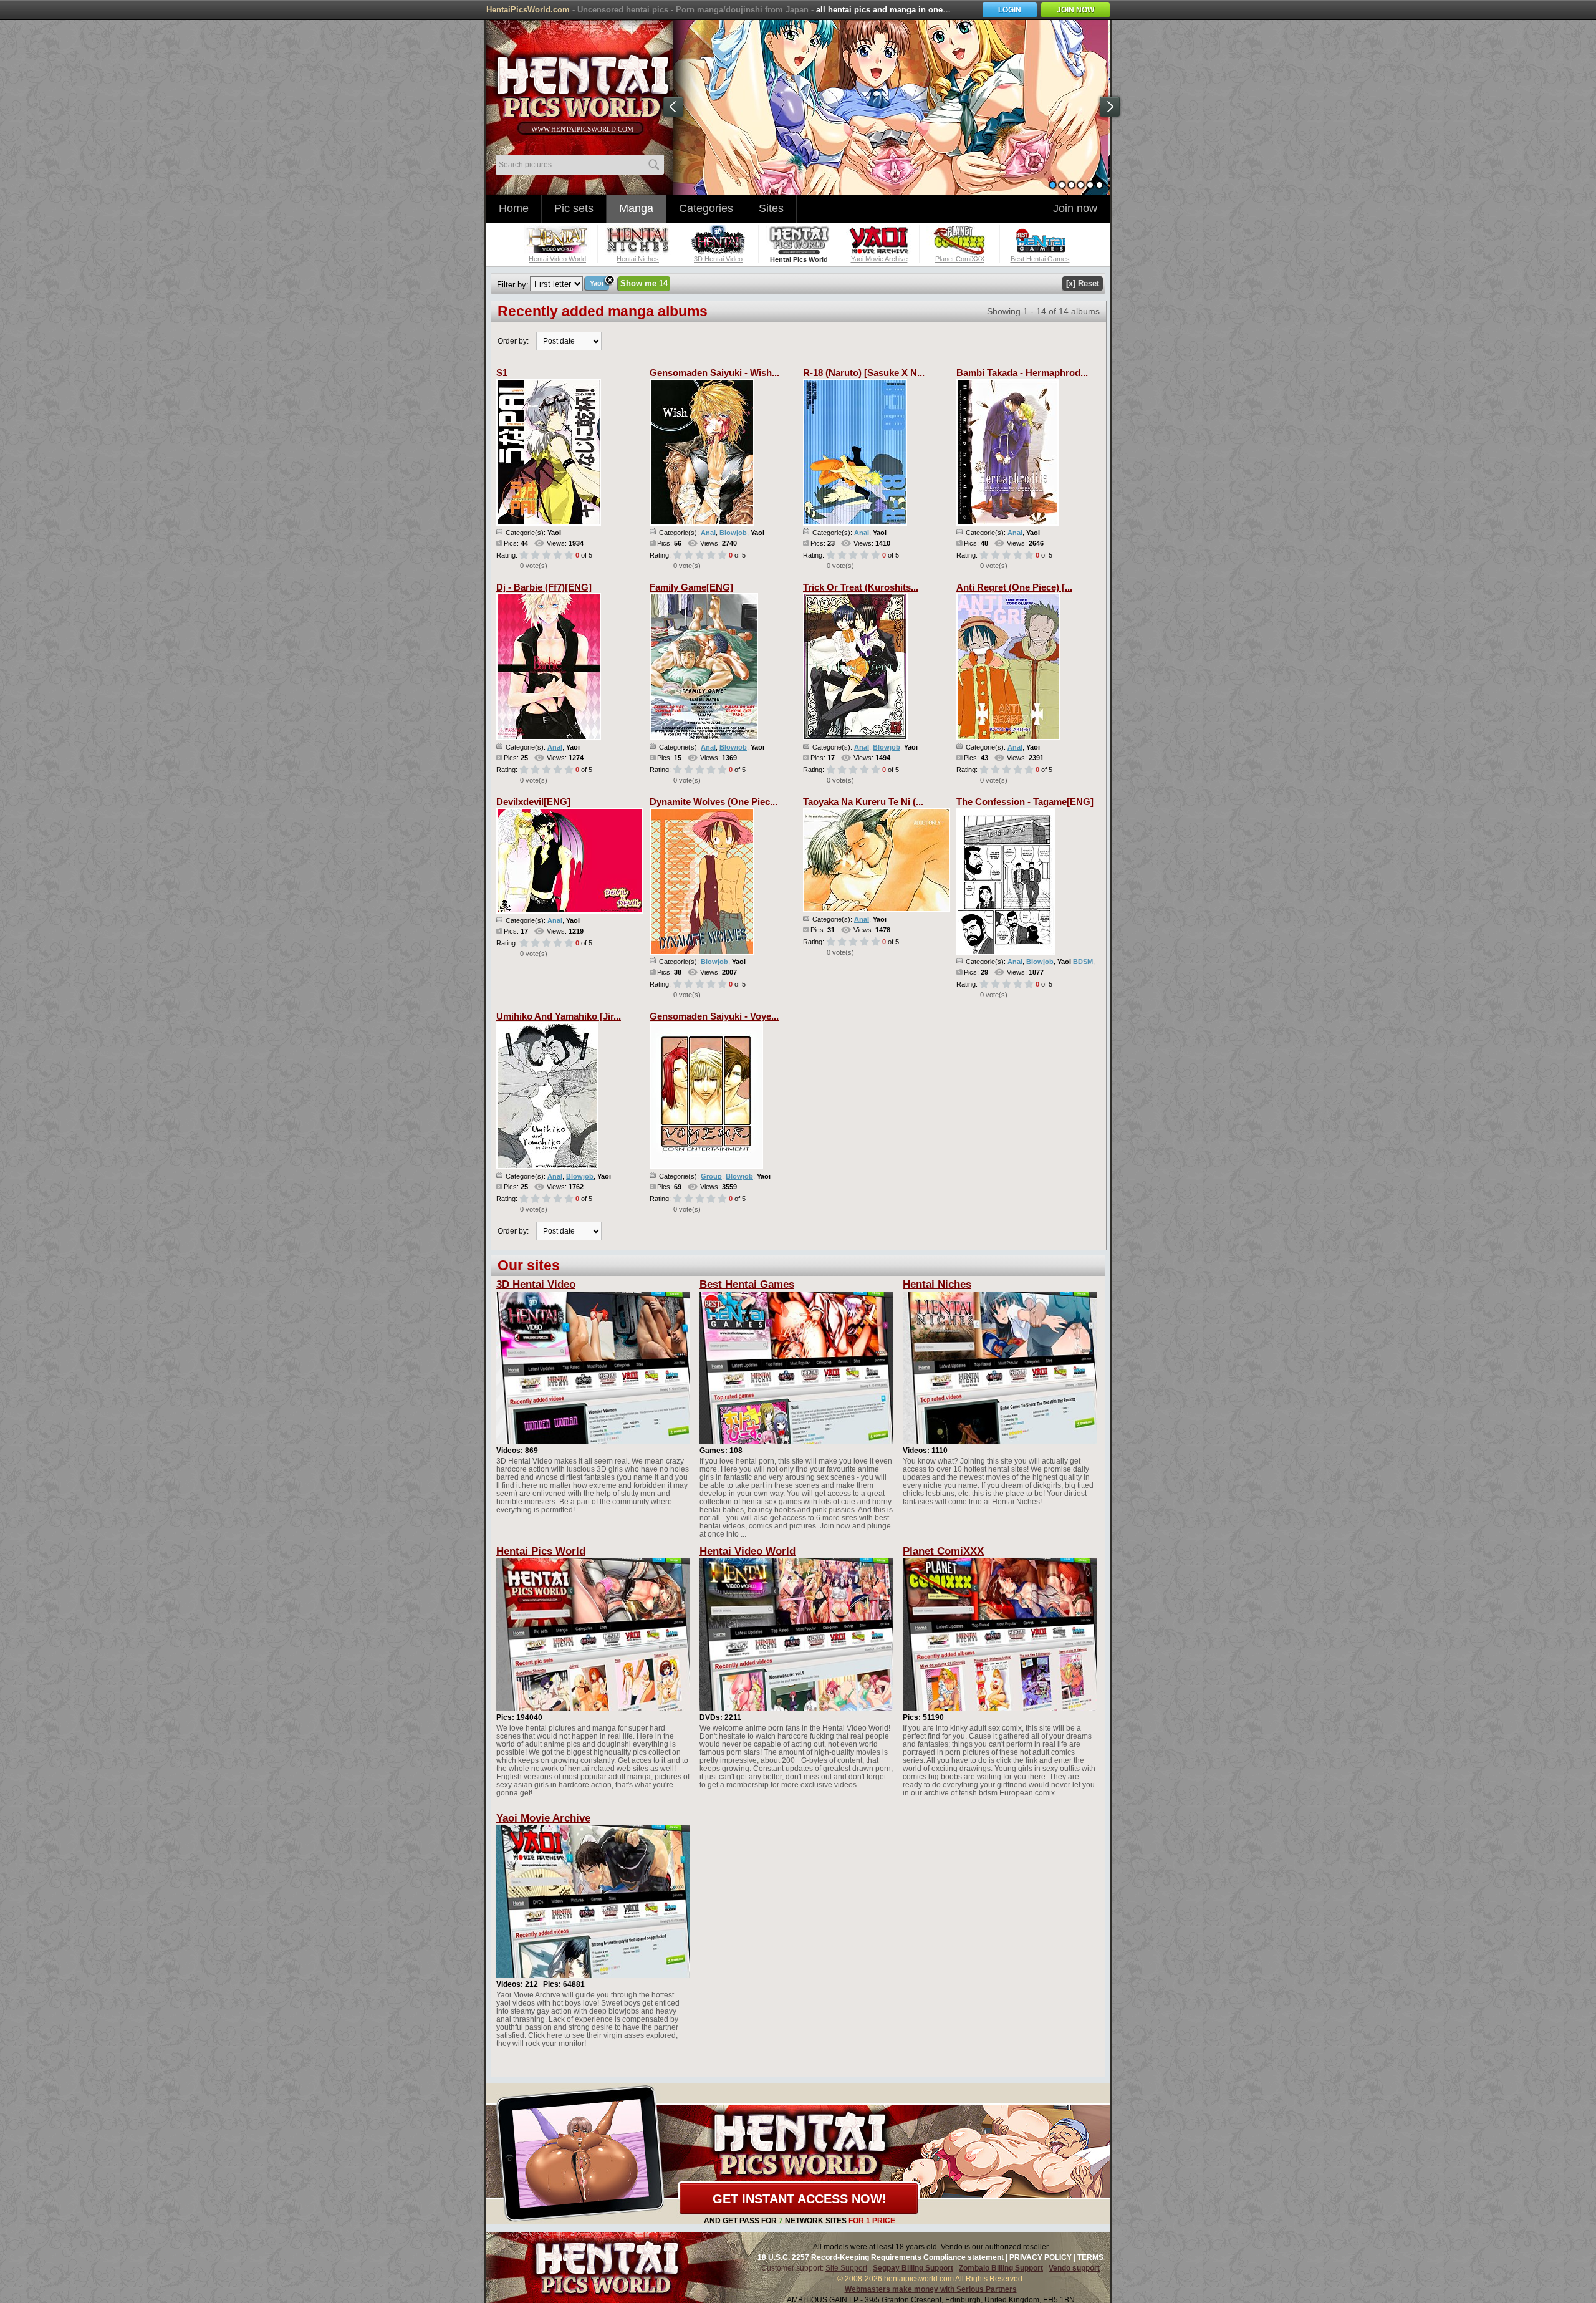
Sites (771, 208)
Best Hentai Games (747, 1284)
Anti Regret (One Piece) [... (1014, 587)
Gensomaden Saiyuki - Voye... (714, 1016)
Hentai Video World (748, 1551)
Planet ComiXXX (943, 1551)
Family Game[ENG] (691, 587)
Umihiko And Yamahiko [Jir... (559, 1016)
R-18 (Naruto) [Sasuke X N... (864, 373)
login (1010, 10)
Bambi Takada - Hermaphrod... (1022, 373)
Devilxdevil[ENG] (533, 802)
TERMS (1090, 2257)
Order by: (513, 341)
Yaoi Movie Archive (543, 1818)
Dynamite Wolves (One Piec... (714, 802)
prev (673, 107)
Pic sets (574, 208)
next (1110, 107)
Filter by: (513, 285)
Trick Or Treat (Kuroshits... (861, 587)
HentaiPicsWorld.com (528, 10)
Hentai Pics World (541, 1551)
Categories (706, 208)
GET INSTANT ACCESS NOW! (800, 2199)
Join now (1075, 208)
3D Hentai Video (536, 1284)
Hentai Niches (937, 1284)
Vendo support (1074, 2268)
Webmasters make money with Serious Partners (931, 2289)
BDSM (1083, 962)
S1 (502, 373)
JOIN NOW (1075, 10)
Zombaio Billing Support (1001, 2268)
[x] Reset (1083, 283)
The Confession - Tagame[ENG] (1025, 802)
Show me (644, 283)
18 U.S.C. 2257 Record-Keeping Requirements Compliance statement (881, 2257)
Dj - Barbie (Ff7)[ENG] (544, 587)
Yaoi (597, 283)
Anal (708, 533)
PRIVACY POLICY (1041, 2257)
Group (711, 1176)
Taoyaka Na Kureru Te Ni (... (863, 802)
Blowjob (733, 533)
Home (514, 208)
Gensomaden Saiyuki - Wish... (714, 373)
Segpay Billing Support (913, 2268)
